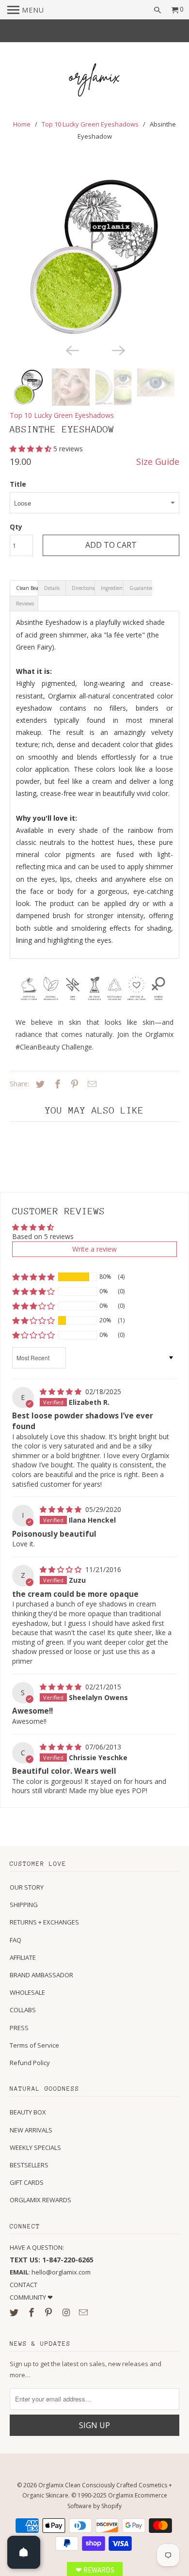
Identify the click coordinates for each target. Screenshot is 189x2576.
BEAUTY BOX (28, 2112)
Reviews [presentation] (25, 604)
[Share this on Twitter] (39, 1084)
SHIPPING (24, 1905)
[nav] (26, 10)
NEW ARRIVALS (31, 2130)
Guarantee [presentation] (141, 588)
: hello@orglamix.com (50, 2272)
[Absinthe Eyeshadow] (95, 257)
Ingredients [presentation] (112, 588)
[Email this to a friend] (91, 1084)
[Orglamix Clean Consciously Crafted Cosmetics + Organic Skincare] (94, 81)
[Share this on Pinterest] (73, 1084)
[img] (62, 1391)
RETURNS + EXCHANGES (44, 1922)
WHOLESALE (27, 1992)
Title (18, 484)
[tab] (24, 588)
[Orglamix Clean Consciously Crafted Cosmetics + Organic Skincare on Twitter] (15, 2312)
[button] (31, 449)
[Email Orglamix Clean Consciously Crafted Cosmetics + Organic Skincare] (84, 2312)
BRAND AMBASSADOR (41, 1975)
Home (22, 124)
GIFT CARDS (27, 2182)
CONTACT (24, 2285)
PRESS (19, 2028)
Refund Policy (30, 2063)
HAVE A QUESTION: (37, 2247)
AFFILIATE (23, 1957)
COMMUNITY (29, 2297)
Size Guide (158, 461)
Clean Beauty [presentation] (27, 588)
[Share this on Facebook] (56, 1084)
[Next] (118, 350)
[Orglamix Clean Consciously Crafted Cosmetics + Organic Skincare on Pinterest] (49, 2312)
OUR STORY (27, 1887)
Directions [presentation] (83, 588)
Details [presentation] (52, 588)
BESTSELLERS (29, 2165)
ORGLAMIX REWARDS (40, 2200)
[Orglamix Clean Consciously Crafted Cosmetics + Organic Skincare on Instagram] (67, 2312)
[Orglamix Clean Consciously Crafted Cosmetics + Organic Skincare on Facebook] (32, 2312)
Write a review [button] (94, 1249)
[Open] (24, 2552)
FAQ (16, 1940)
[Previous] (71, 350)
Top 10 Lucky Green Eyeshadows (90, 124)
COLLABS (23, 2010)
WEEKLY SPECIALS (35, 2147)
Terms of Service (34, 2045)
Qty (16, 527)
